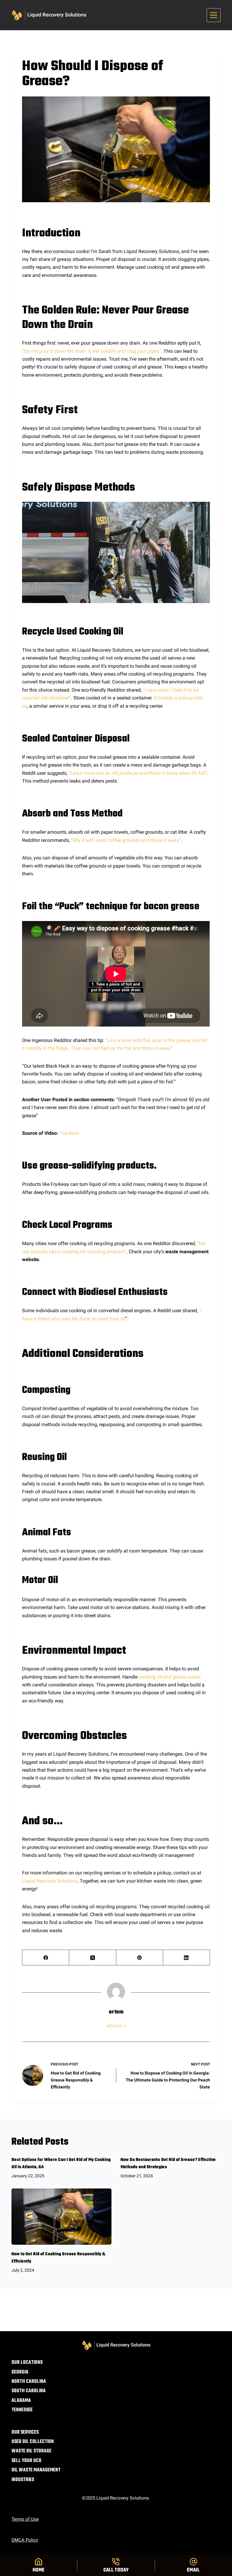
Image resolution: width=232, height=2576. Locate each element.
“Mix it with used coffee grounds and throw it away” (126, 840)
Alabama (21, 2401)
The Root (69, 1133)
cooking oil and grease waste (170, 1677)
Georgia (20, 2372)
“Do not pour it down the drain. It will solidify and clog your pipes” (92, 351)
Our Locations (27, 2363)
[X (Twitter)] (93, 1958)
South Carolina (29, 2391)
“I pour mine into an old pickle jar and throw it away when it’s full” (138, 773)
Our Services (25, 2433)
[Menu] (214, 15)
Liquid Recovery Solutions (50, 1881)
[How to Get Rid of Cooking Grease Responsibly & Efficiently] (61, 2217)
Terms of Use (25, 2519)
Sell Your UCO (26, 2461)
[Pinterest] (140, 1958)
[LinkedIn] (187, 1958)
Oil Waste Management (36, 2470)
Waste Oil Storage (31, 2451)
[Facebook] (46, 1958)
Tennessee (22, 2410)
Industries (23, 2480)
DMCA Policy (25, 2540)
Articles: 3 (116, 2026)
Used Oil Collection (33, 2442)
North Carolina (29, 2382)
